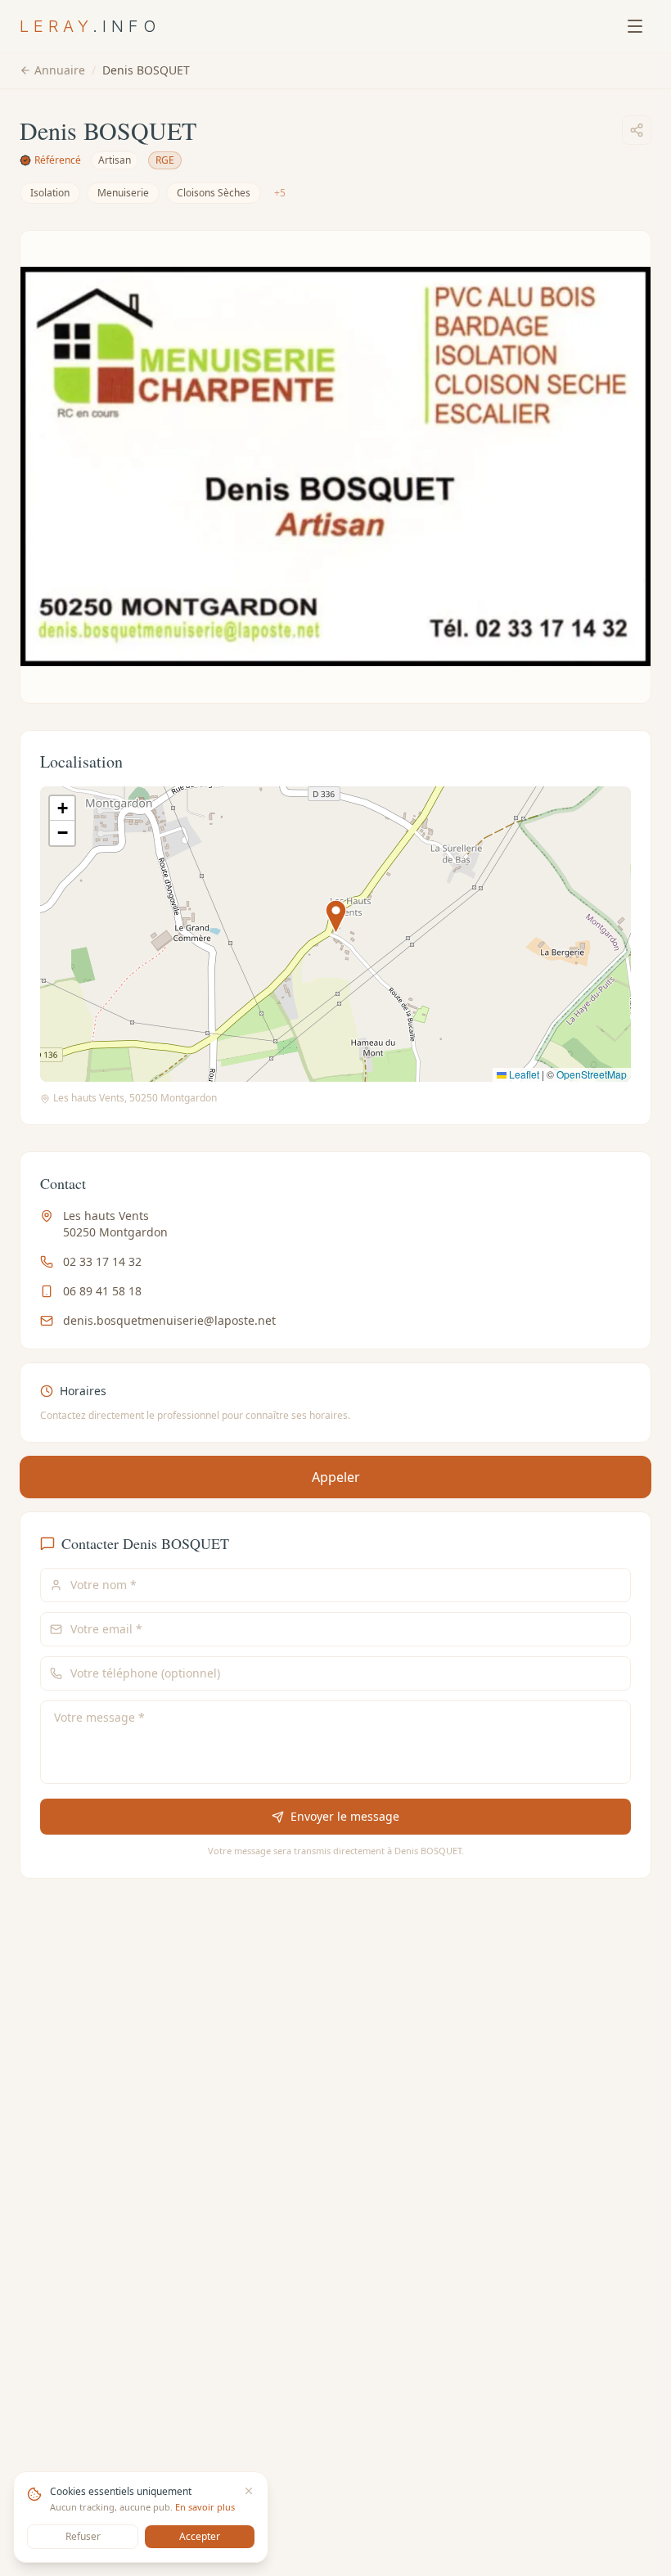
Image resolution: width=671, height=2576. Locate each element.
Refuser (83, 2536)
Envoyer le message (345, 1816)
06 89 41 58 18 (102, 1291)
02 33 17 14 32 (102, 1261)
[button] (336, 917)
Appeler (336, 1477)
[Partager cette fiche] (637, 130)
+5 (280, 193)
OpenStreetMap (592, 1074)
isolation (50, 193)
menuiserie (123, 193)
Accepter (200, 2536)
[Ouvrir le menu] (635, 26)
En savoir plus (205, 2507)
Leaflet (523, 1074)
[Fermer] (249, 2491)
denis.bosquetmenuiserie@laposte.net (169, 1320)
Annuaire (60, 70)
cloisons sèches (214, 193)
